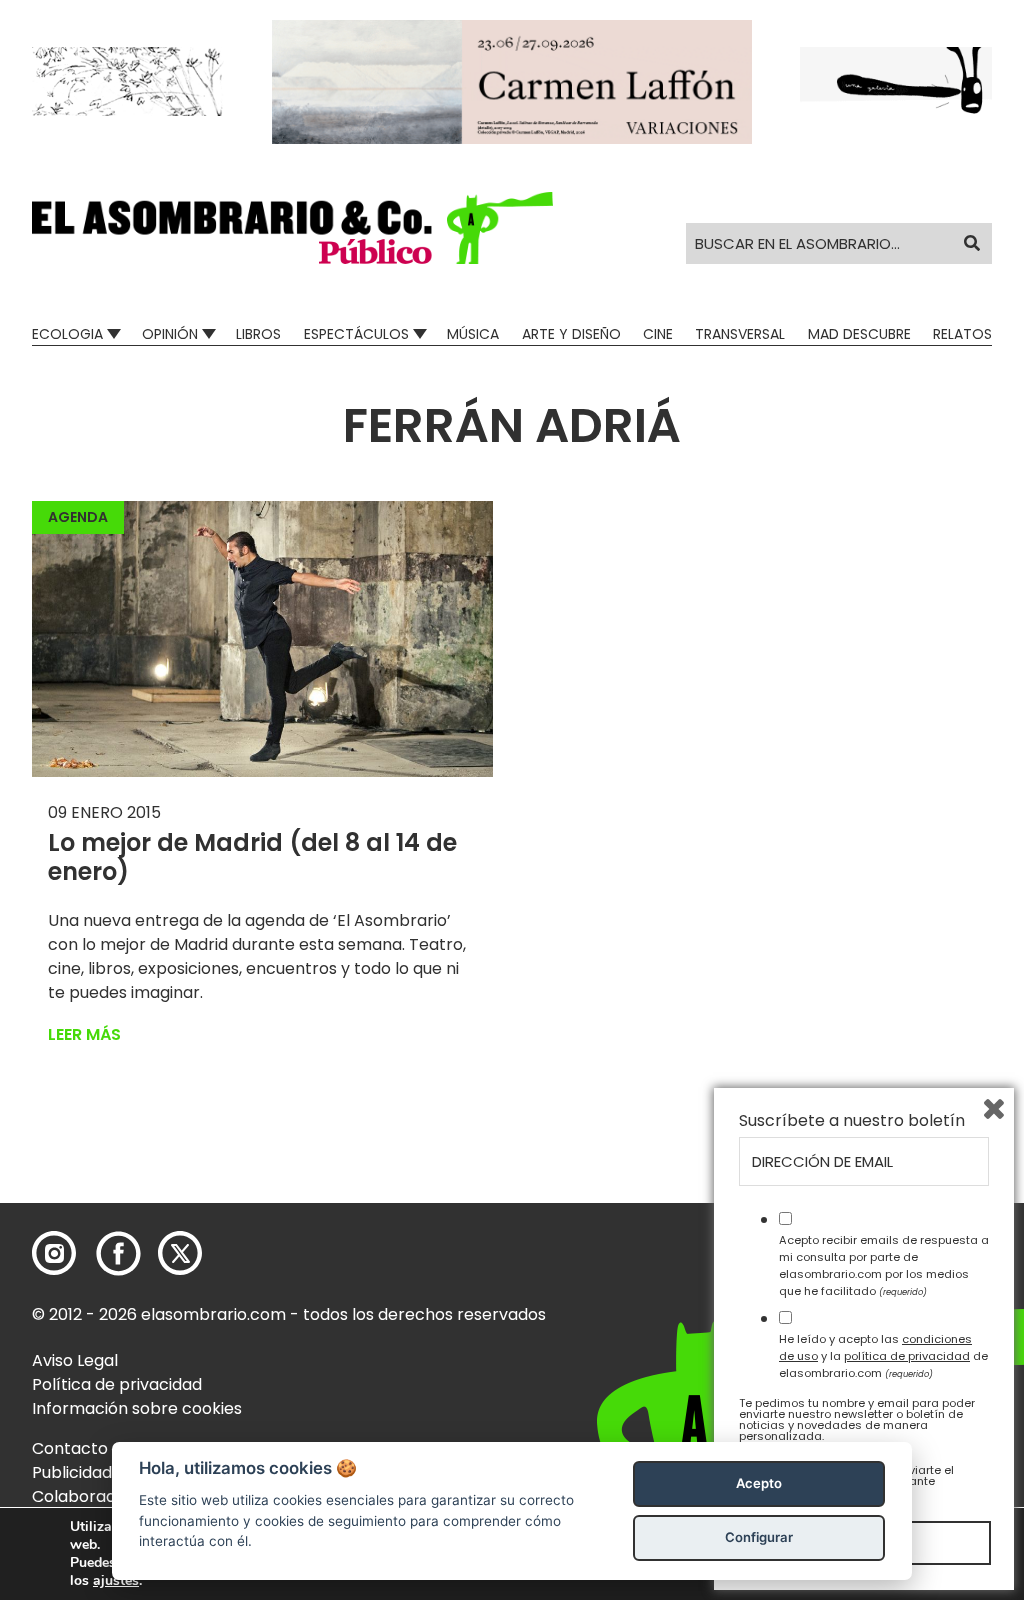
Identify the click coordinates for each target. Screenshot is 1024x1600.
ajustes (116, 1581)
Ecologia (67, 334)
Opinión (170, 334)
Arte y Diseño (571, 334)
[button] (292, 228)
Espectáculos (356, 334)
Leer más (84, 1034)
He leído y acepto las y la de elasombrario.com (883, 1356)
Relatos (962, 334)
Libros (258, 334)
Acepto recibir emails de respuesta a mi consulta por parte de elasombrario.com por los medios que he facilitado (884, 1265)
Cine (658, 334)
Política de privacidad (117, 1384)
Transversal (740, 334)
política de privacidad (907, 1356)
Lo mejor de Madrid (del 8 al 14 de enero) (252, 857)
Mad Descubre (859, 334)
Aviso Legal (75, 1360)
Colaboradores (91, 1496)
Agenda (78, 517)
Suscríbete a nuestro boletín (852, 1121)
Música (473, 334)
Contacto (70, 1448)
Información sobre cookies (137, 1408)
